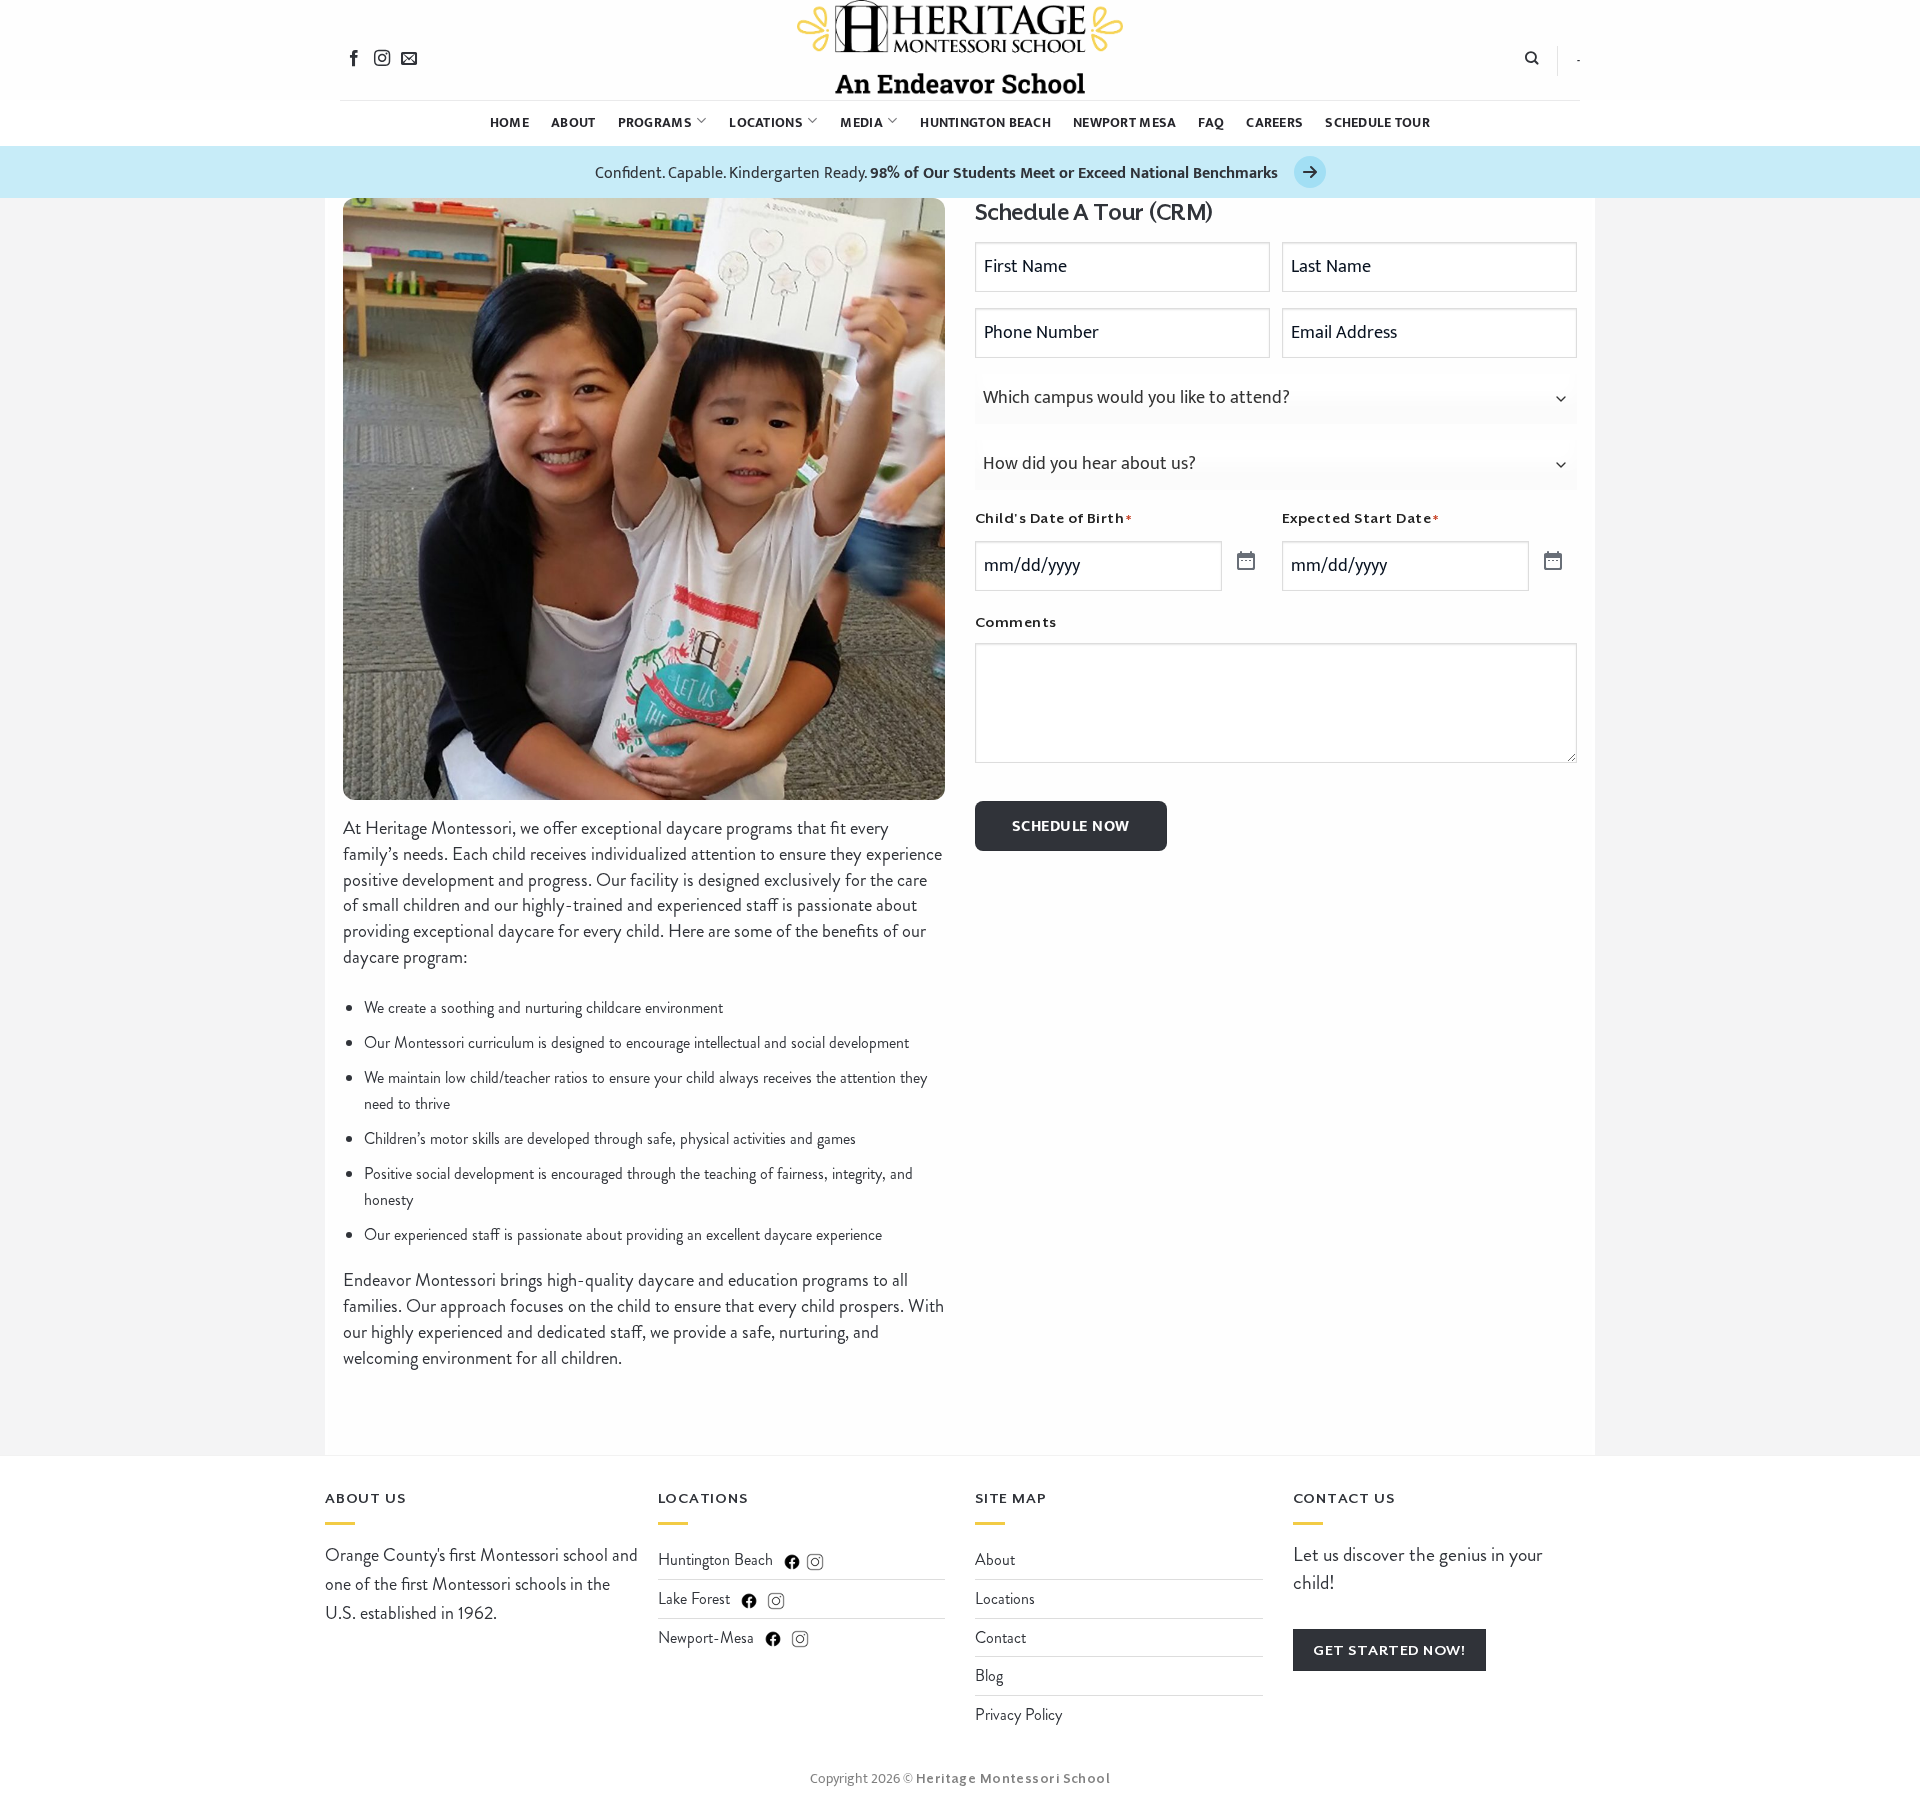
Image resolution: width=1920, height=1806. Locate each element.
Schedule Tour (1377, 123)
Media (861, 123)
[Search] (1531, 60)
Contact (1000, 1637)
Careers (1274, 123)
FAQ (1211, 123)
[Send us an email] (409, 59)
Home (509, 123)
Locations (766, 123)
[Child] (1244, 558)
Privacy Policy (1018, 1714)
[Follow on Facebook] (354, 59)
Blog (989, 1675)
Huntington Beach (985, 123)
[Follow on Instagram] (382, 59)
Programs (655, 123)
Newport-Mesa (706, 1637)
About (573, 123)
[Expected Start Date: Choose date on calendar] (1551, 558)
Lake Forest (694, 1598)
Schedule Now (1071, 826)
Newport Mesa (1124, 123)
